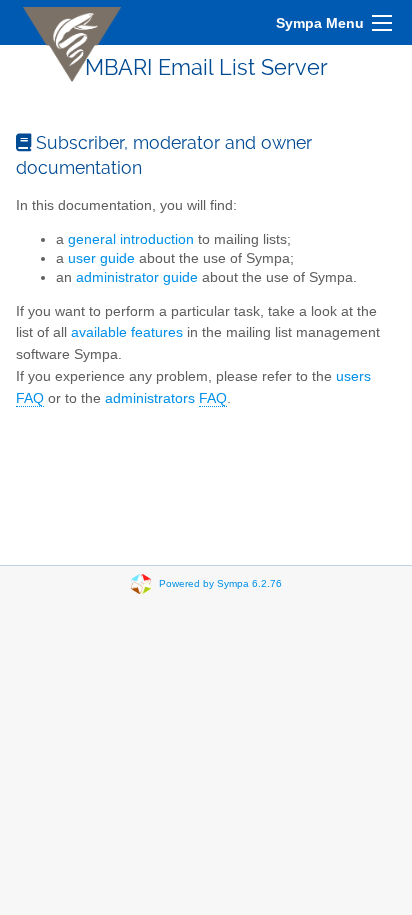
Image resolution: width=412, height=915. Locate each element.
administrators (166, 398)
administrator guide (137, 277)
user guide (101, 258)
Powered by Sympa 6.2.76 (220, 583)
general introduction (131, 239)
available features (127, 332)
